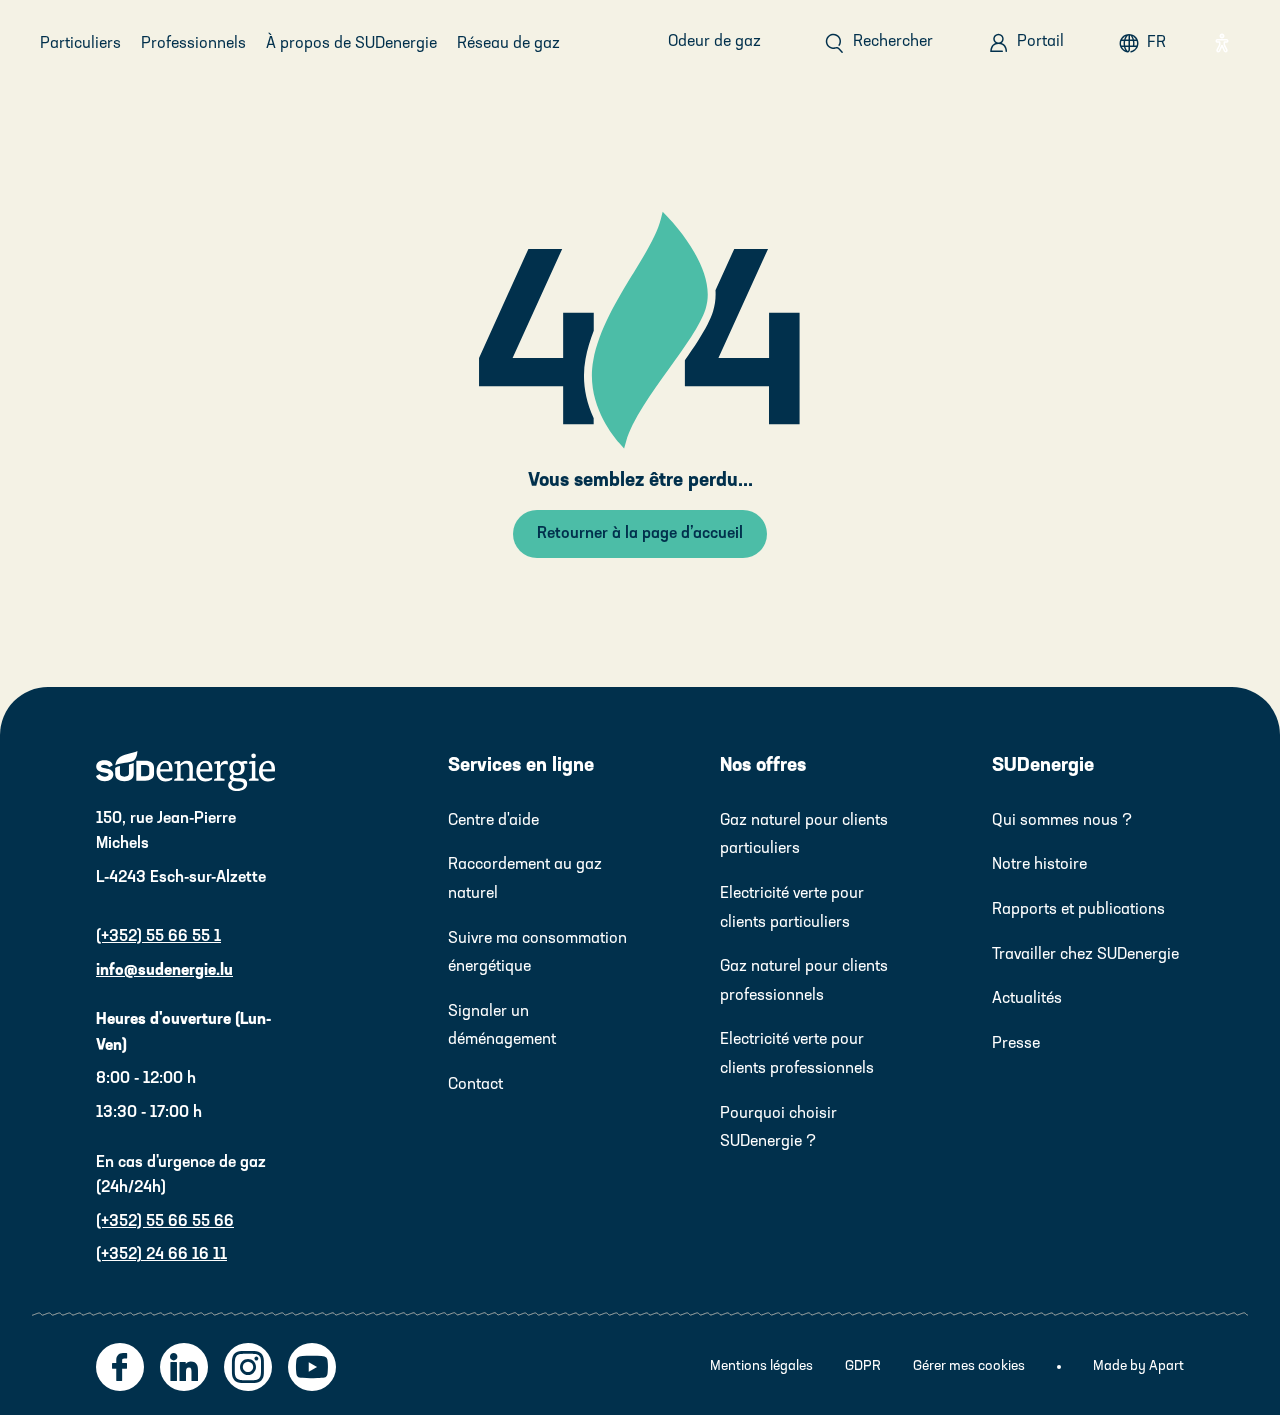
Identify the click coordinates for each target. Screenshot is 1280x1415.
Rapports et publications (1078, 910)
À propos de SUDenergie (351, 44)
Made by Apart (1138, 1366)
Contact (475, 1085)
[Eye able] (1222, 43)
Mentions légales (761, 1366)
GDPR (863, 1366)
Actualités (1027, 999)
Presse (1016, 1044)
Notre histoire (1039, 865)
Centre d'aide (493, 821)
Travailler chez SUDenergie (1085, 955)
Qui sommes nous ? (1062, 821)
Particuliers (80, 44)
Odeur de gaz (714, 42)
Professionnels (193, 44)
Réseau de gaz (508, 44)
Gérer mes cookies (969, 1366)
